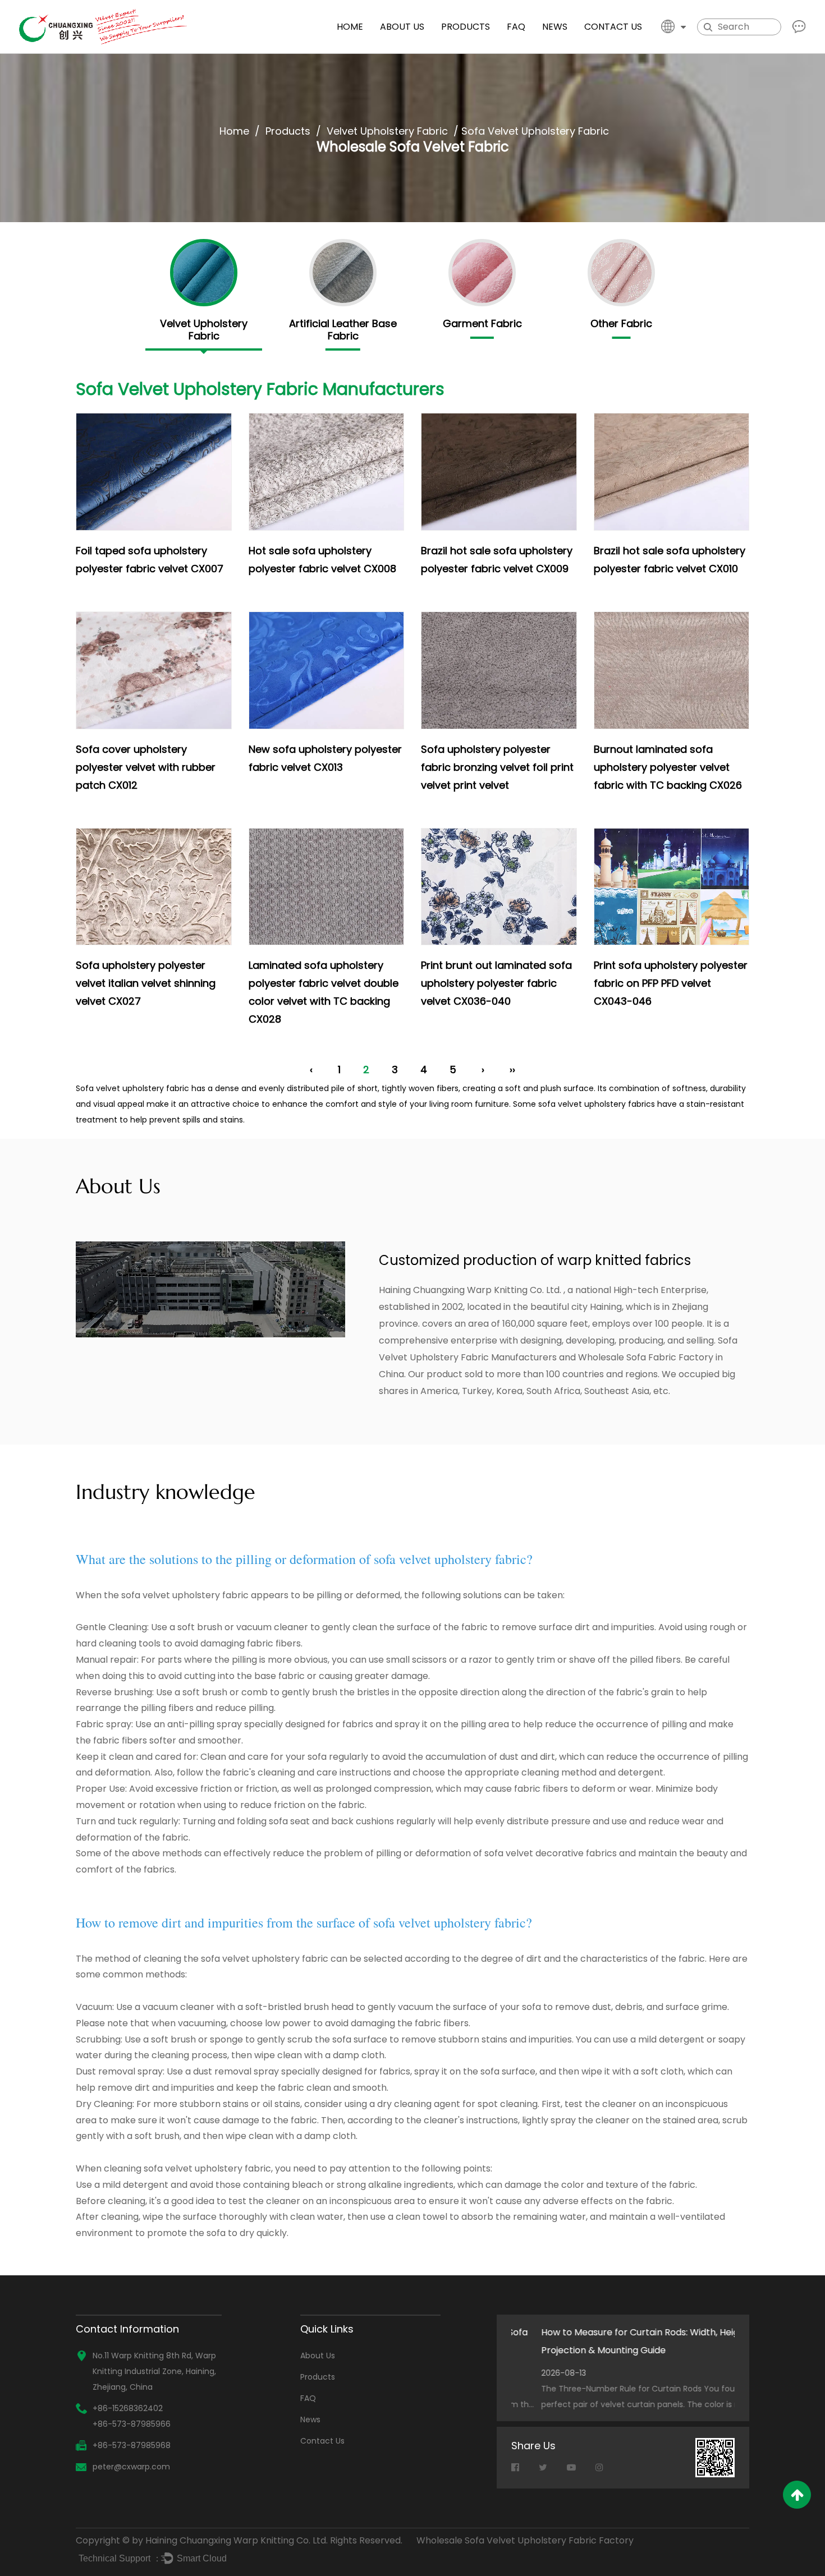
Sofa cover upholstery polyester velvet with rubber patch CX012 (146, 767)
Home (350, 27)
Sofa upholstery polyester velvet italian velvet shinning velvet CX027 (146, 983)
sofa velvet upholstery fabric (185, 1595)
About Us (402, 27)
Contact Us (613, 27)
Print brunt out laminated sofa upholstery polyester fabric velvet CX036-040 (496, 983)
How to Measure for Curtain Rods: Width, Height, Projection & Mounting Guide (616, 2341)
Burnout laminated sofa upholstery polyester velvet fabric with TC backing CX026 (668, 767)
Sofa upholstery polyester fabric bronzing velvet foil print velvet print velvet (497, 767)
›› (512, 1069)
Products (466, 27)
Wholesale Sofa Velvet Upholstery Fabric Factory (525, 2540)
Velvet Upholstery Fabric (387, 131)
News (555, 27)
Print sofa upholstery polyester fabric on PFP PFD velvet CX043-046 (671, 983)
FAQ (516, 27)
